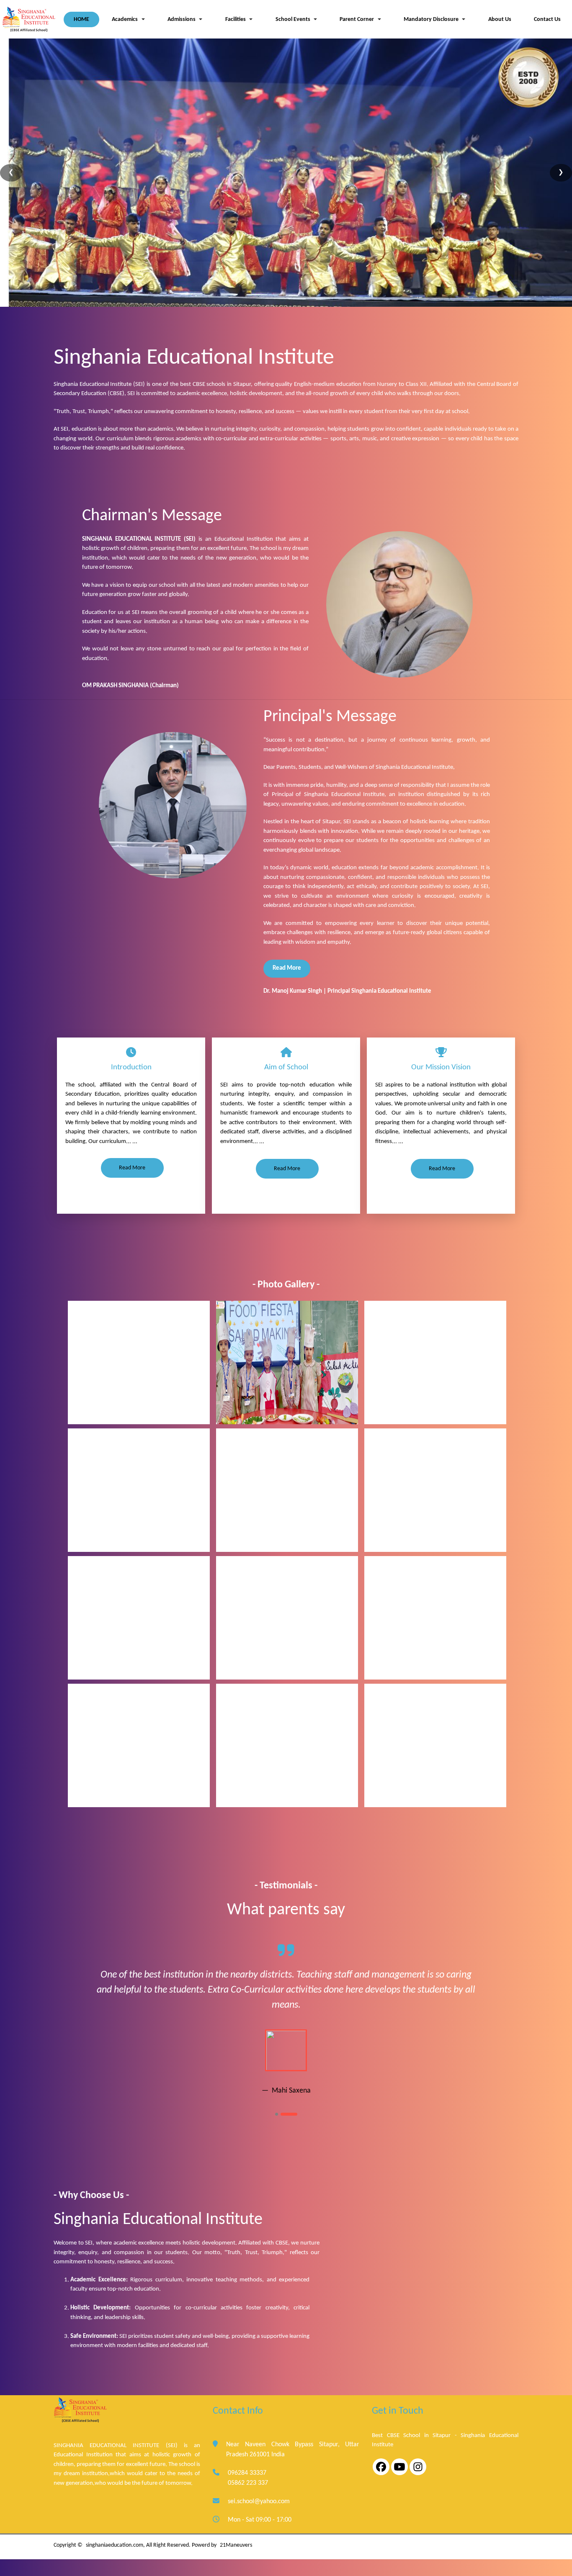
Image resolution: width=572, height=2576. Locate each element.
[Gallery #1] (139, 1362)
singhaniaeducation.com (115, 2545)
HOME (81, 19)
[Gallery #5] (287, 1618)
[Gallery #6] (435, 1618)
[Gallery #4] (139, 1618)
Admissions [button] (182, 19)
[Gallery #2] (287, 1490)
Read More (287, 968)
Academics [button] (125, 19)
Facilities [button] (236, 19)
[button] (296, 19)
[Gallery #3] (435, 1490)
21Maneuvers (236, 2545)
